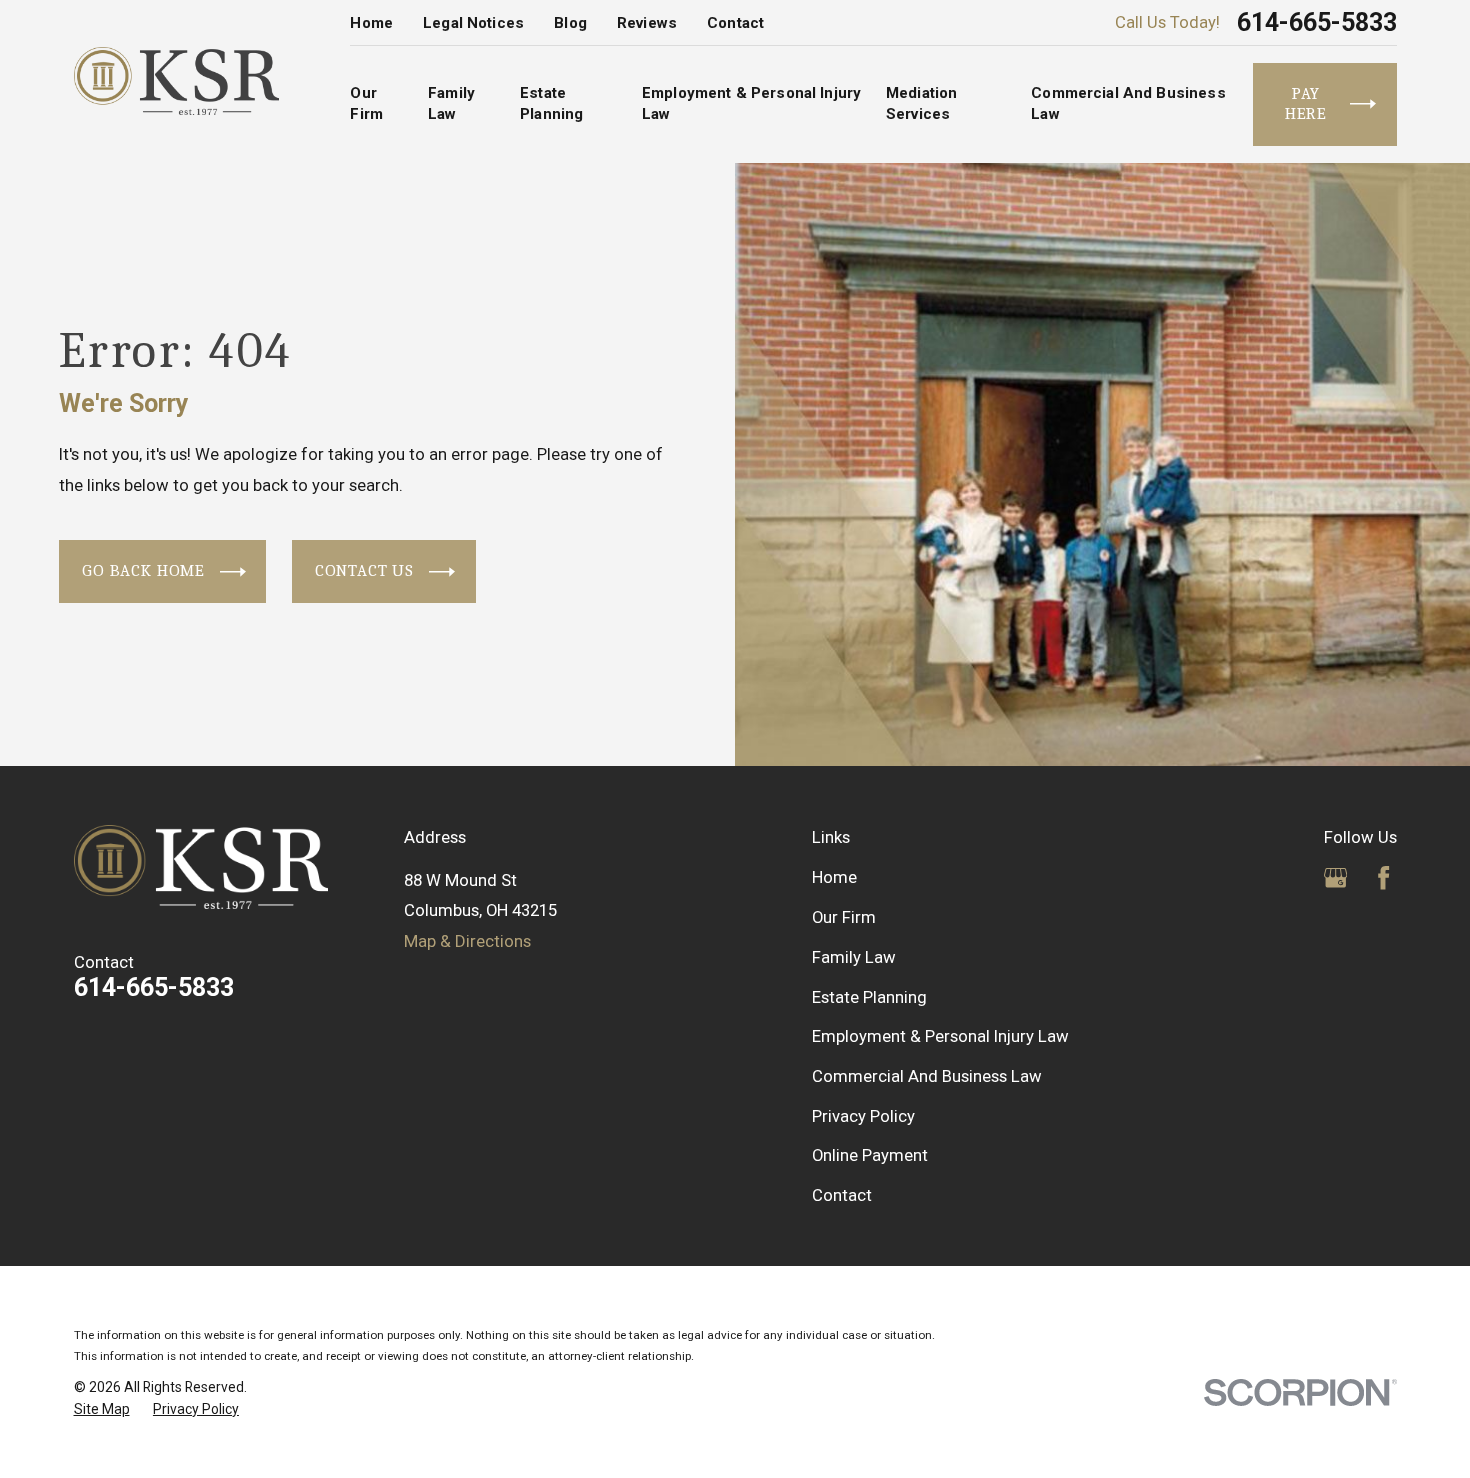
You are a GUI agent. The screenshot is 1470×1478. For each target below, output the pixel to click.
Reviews (647, 23)
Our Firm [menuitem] (366, 103)
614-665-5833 (1317, 22)
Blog (570, 23)
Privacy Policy (863, 1116)
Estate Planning (869, 997)
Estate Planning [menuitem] (551, 103)
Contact (735, 23)
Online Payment (870, 1155)
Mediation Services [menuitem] (921, 103)
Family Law (854, 957)
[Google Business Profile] (1335, 877)
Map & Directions (467, 941)
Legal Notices (473, 23)
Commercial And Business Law (927, 1076)
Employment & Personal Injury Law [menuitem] (751, 103)
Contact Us (364, 570)
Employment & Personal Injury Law (940, 1036)
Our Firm (844, 917)
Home (371, 23)
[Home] (177, 81)
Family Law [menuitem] (451, 103)
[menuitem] (102, 1410)
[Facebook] (1383, 877)
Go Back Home (143, 570)
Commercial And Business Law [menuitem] (1128, 103)
